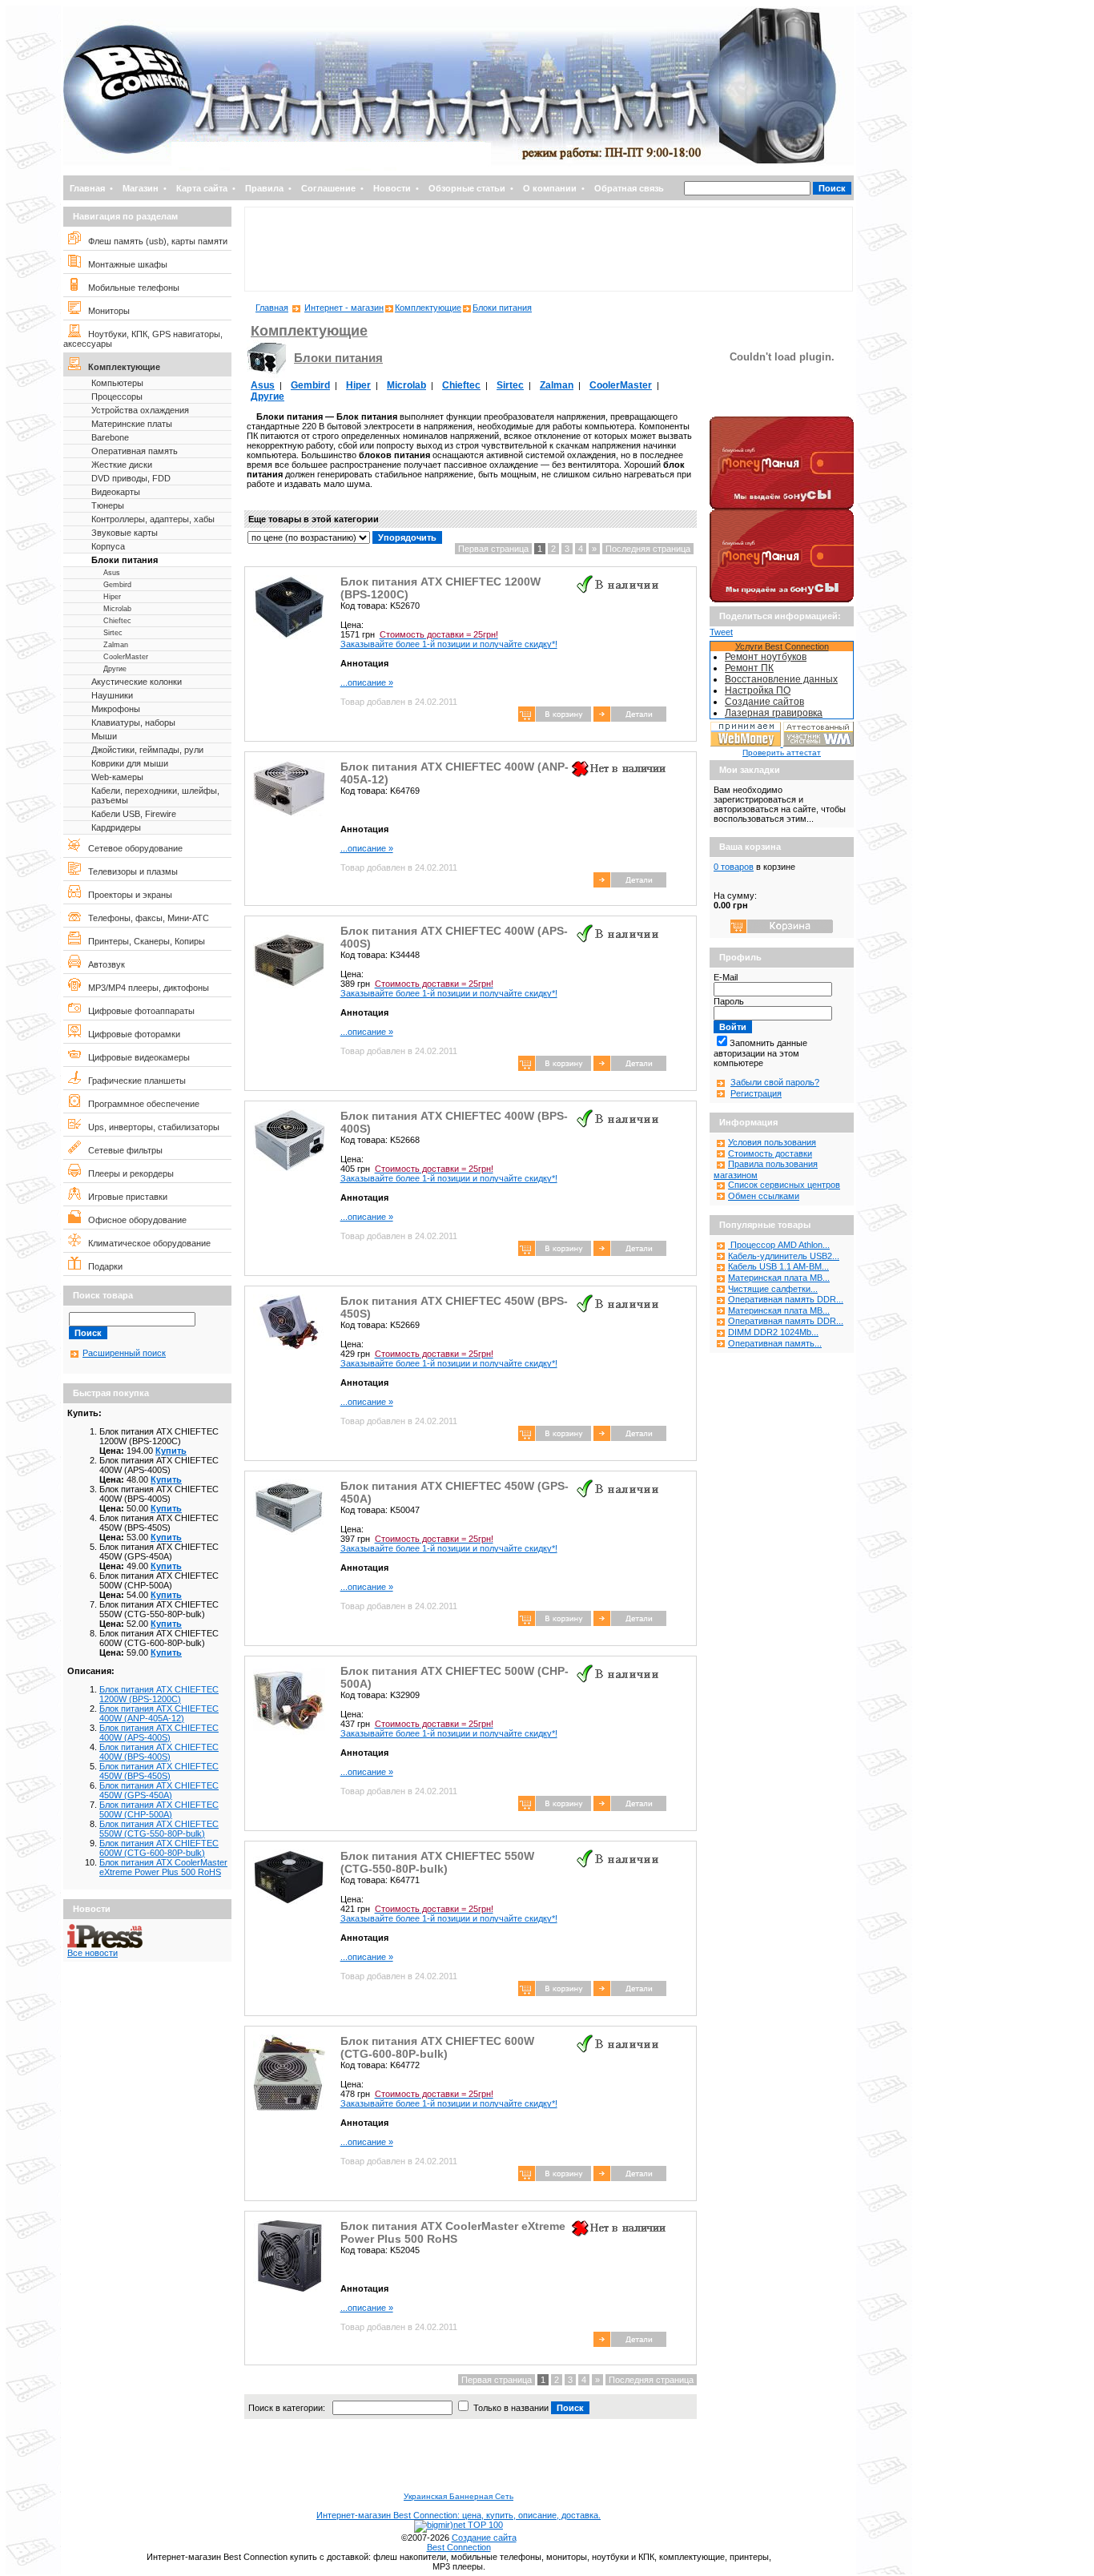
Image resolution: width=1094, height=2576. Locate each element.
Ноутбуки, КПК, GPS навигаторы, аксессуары (143, 339)
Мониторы (105, 311)
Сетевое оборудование (132, 848)
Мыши (104, 736)
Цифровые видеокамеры (135, 1057)
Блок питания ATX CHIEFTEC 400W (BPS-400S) (159, 1752)
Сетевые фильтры (122, 1150)
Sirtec (113, 633)
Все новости (93, 1953)
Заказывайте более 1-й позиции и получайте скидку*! (449, 639)
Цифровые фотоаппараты (138, 1011)
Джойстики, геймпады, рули (147, 750)
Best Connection (459, 2547)
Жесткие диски (122, 465)
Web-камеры (117, 777)
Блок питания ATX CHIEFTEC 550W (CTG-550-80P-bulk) (159, 1829)
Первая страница (493, 549)
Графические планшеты (133, 1081)
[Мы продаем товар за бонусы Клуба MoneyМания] (782, 599)
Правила (264, 188)
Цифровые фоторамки (131, 1034)
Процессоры (117, 396)
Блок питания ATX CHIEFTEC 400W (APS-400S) (159, 1733)
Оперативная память (135, 451)
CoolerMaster (126, 657)
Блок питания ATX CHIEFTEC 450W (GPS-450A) (159, 1790)
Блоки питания (125, 560)
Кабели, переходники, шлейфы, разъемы (155, 795)
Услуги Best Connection (782, 646)
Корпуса (108, 546)
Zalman (116, 645)
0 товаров (734, 867)
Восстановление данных (781, 679)
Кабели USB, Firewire (134, 814)
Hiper (112, 597)
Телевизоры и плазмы (129, 871)
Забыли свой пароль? (775, 1082)
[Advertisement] (549, 249)
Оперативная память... (775, 1343)
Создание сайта (484, 2538)
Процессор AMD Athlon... (779, 1245)
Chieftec (117, 621)
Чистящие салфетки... (773, 1289)
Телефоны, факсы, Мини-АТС (145, 918)
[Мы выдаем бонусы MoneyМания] (782, 506)
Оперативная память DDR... (786, 1299)
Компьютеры (117, 383)
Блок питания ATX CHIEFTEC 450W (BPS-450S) (159, 1771)
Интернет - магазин (344, 308)
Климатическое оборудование (146, 1243)
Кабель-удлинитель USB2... (784, 1256)
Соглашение (328, 188)
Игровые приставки (124, 1197)
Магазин (141, 188)
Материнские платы (132, 424)
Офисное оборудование (134, 1220)
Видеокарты (116, 492)
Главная (87, 188)
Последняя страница (648, 549)
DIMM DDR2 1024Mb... (773, 1332)
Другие (115, 669)
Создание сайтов (764, 702)
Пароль (729, 1001)
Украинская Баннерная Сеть (459, 2496)
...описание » (367, 682)
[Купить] (630, 718)
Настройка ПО (758, 690)
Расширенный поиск (124, 1353)
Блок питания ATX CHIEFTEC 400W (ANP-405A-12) (159, 1713)
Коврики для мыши (130, 763)
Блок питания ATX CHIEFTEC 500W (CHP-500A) (159, 1809)
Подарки (102, 1266)
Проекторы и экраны (127, 895)
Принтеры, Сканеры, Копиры (143, 941)
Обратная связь (629, 188)
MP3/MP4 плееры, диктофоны (145, 988)
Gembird (117, 585)
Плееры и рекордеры (127, 1173)
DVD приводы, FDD (131, 478)
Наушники (112, 695)
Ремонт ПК (749, 668)
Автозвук (103, 964)
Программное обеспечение (140, 1104)
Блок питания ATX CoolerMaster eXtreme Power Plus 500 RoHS (163, 1867)
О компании (550, 188)
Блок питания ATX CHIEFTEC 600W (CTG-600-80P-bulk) (159, 1848)
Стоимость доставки (770, 1153)
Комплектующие (121, 367)
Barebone (110, 437)
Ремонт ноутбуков (766, 657)
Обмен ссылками (764, 1196)
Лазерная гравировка (774, 713)
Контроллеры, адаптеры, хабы (153, 519)
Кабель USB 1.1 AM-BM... (778, 1266)
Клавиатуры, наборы (133, 722)
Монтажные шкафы (124, 264)
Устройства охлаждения (140, 410)
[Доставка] (782, 413)
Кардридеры (116, 827)
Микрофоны (116, 709)
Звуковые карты (125, 533)
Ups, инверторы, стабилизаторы (150, 1127)
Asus (112, 573)
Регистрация (756, 1093)
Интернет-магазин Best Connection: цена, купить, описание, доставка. (459, 2515)
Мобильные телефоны (130, 288)
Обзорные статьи (467, 188)
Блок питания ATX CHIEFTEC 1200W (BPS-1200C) (159, 1694)
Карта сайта (202, 188)
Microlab (117, 609)
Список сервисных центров (784, 1185)
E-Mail (726, 977)
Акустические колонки (137, 682)
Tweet (721, 632)
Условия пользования (772, 1142)
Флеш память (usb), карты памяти (154, 241)
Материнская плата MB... (779, 1278)
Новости (392, 188)
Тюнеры (108, 505)
